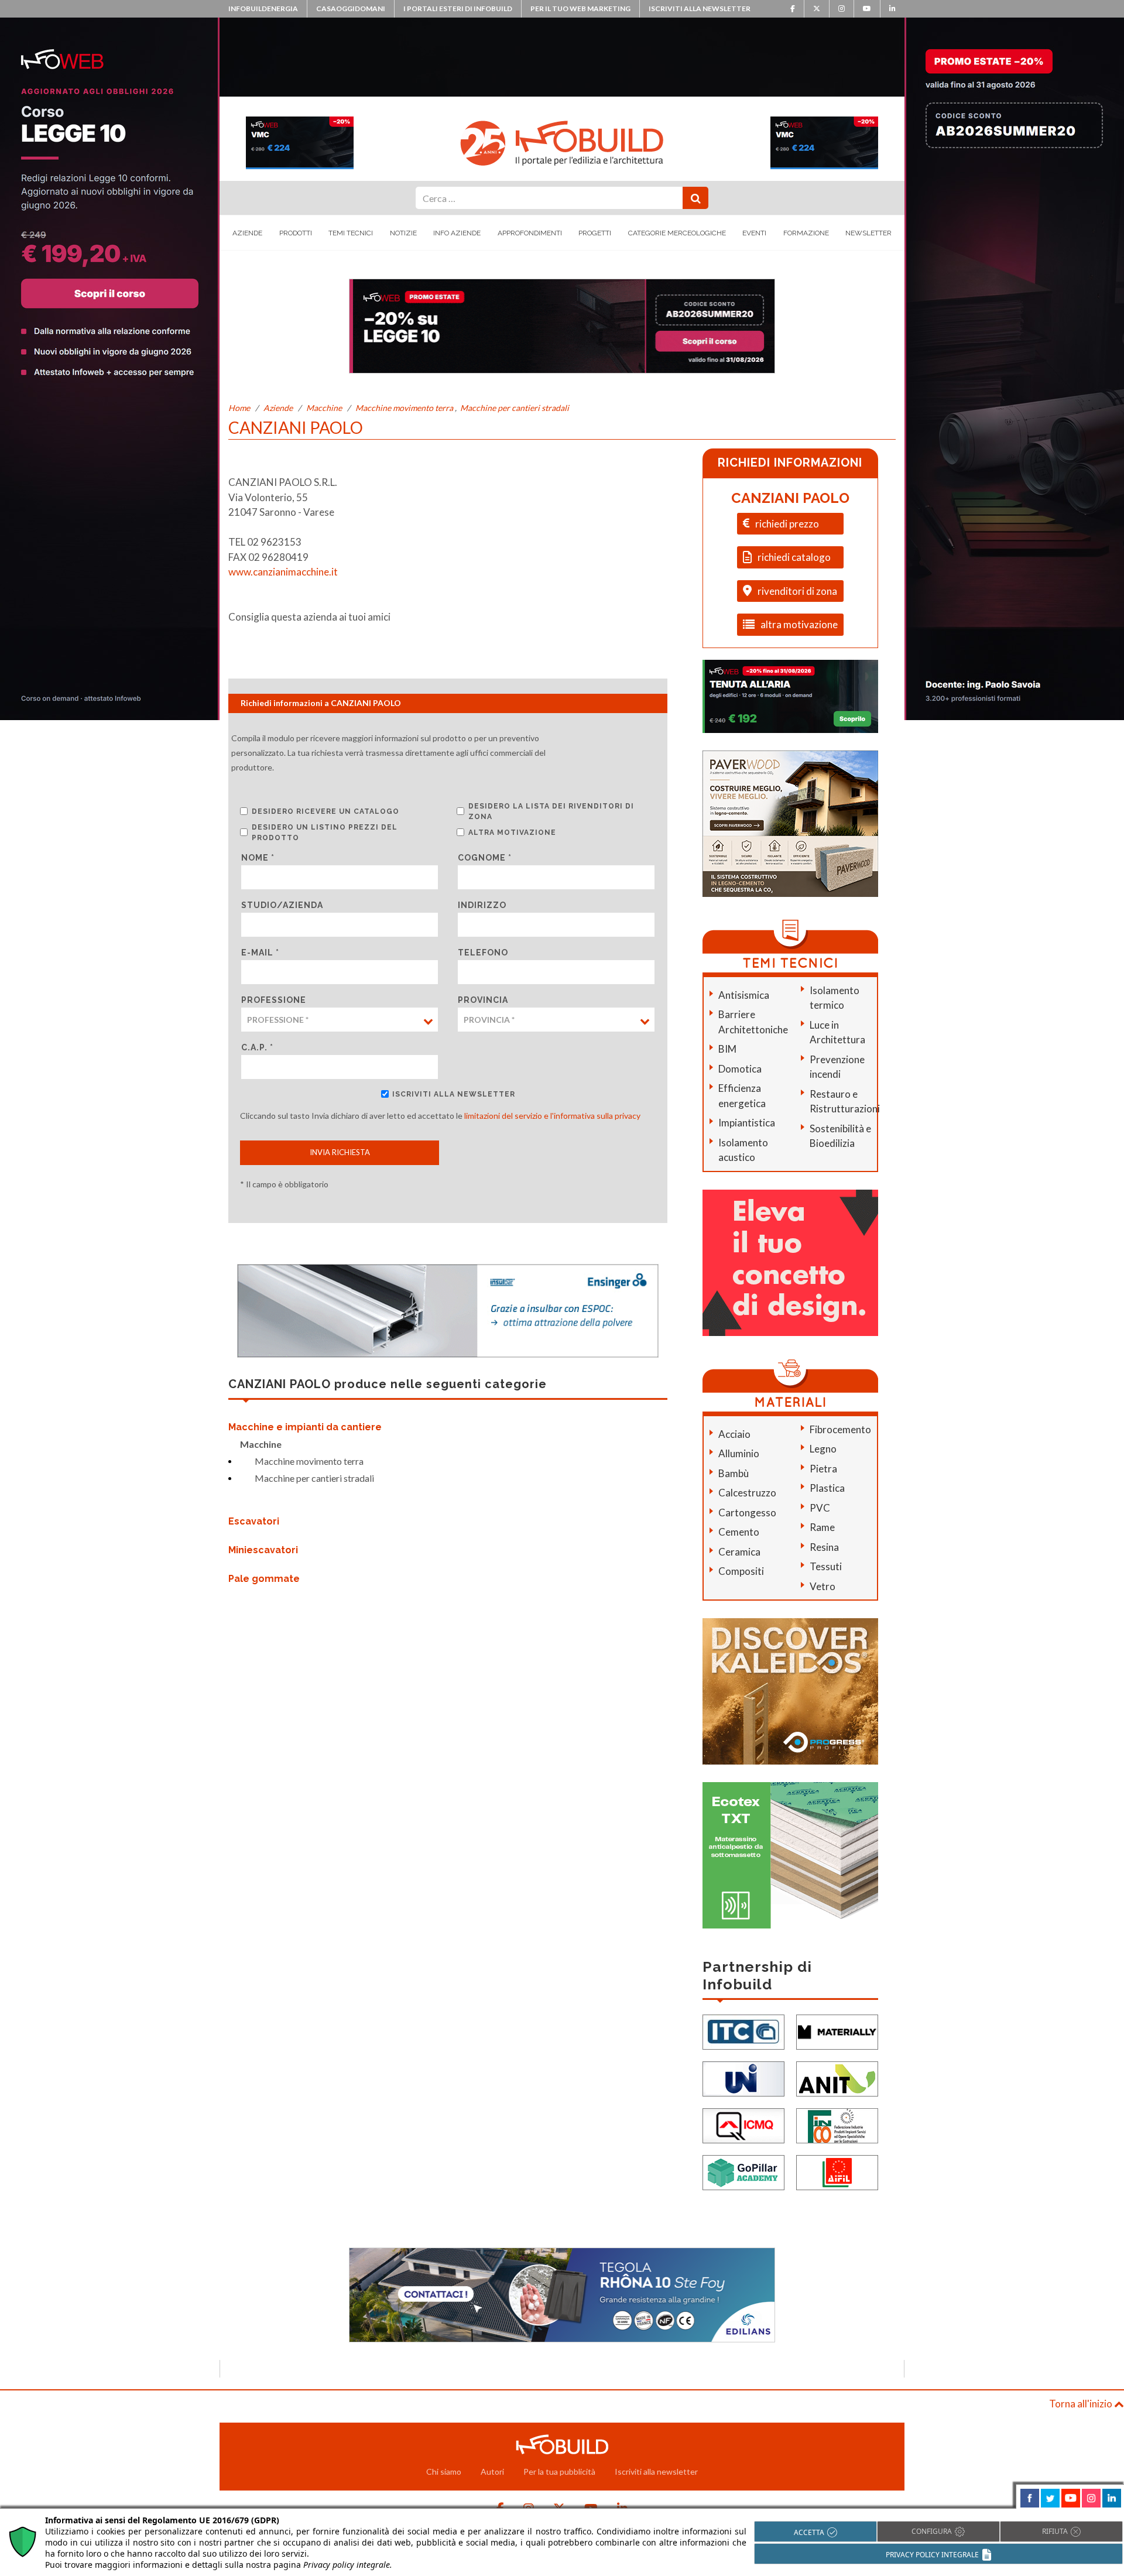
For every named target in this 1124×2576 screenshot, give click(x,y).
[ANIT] (837, 2077)
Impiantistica (747, 1123)
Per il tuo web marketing (580, 8)
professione (274, 1000)
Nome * (258, 858)
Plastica (827, 1488)
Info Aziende (457, 233)
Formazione (806, 233)
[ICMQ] (743, 2124)
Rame (822, 1527)
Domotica (740, 1069)
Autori (492, 2471)
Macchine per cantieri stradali (515, 408)
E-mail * (260, 953)
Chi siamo (444, 2471)
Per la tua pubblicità (559, 2471)
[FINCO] (837, 2124)
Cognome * (485, 858)
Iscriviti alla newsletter (700, 8)
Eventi (754, 233)
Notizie (403, 233)
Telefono (483, 953)
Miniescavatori (263, 1550)
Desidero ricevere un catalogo (325, 811)
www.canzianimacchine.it (283, 572)
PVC (820, 1508)
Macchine (324, 408)
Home (239, 408)
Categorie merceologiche (677, 233)
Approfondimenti (530, 233)
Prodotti (296, 233)
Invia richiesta (340, 1152)
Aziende (247, 233)
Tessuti (826, 1566)
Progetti (595, 233)
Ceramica (739, 1552)
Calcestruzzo (747, 1493)
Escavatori (254, 1521)
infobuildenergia (263, 8)
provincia (483, 1000)
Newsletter (868, 233)
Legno (823, 1449)
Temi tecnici (351, 233)
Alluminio (739, 1453)
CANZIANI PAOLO (790, 498)
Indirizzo (482, 905)
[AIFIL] (837, 2171)
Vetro (823, 1586)
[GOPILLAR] (743, 2171)
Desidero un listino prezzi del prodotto (325, 833)
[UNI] (743, 2077)
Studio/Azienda (282, 905)
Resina (824, 1547)
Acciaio (734, 1434)
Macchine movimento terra (404, 408)
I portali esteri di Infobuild (458, 8)
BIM (727, 1049)
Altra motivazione (512, 833)
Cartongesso (747, 1513)
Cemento (739, 1532)
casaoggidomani (351, 8)
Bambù (734, 1473)
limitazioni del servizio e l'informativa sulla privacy (552, 1116)
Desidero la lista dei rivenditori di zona (551, 811)
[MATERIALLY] (837, 2031)
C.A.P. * (257, 1047)
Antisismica (744, 995)
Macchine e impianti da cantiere (305, 1427)
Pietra (823, 1469)
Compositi (741, 1571)
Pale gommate (264, 1579)
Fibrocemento (840, 1429)
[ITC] (743, 2031)
